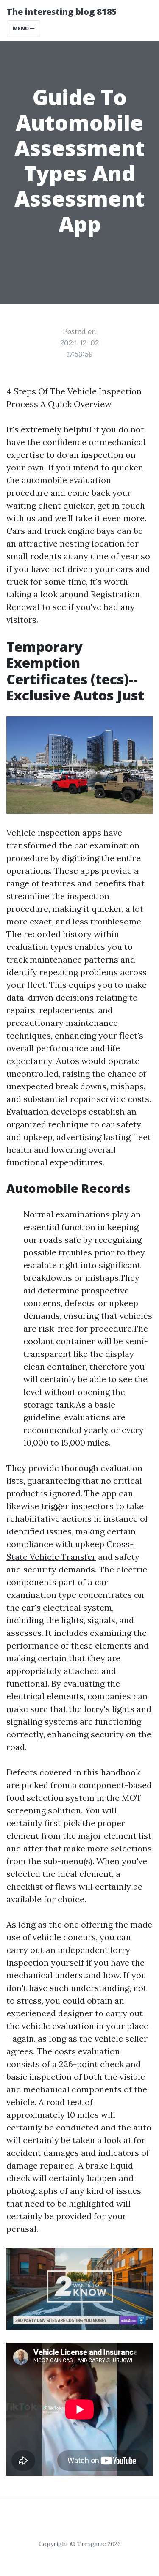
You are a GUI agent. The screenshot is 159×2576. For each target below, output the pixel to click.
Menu (21, 29)
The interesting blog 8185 (62, 12)
